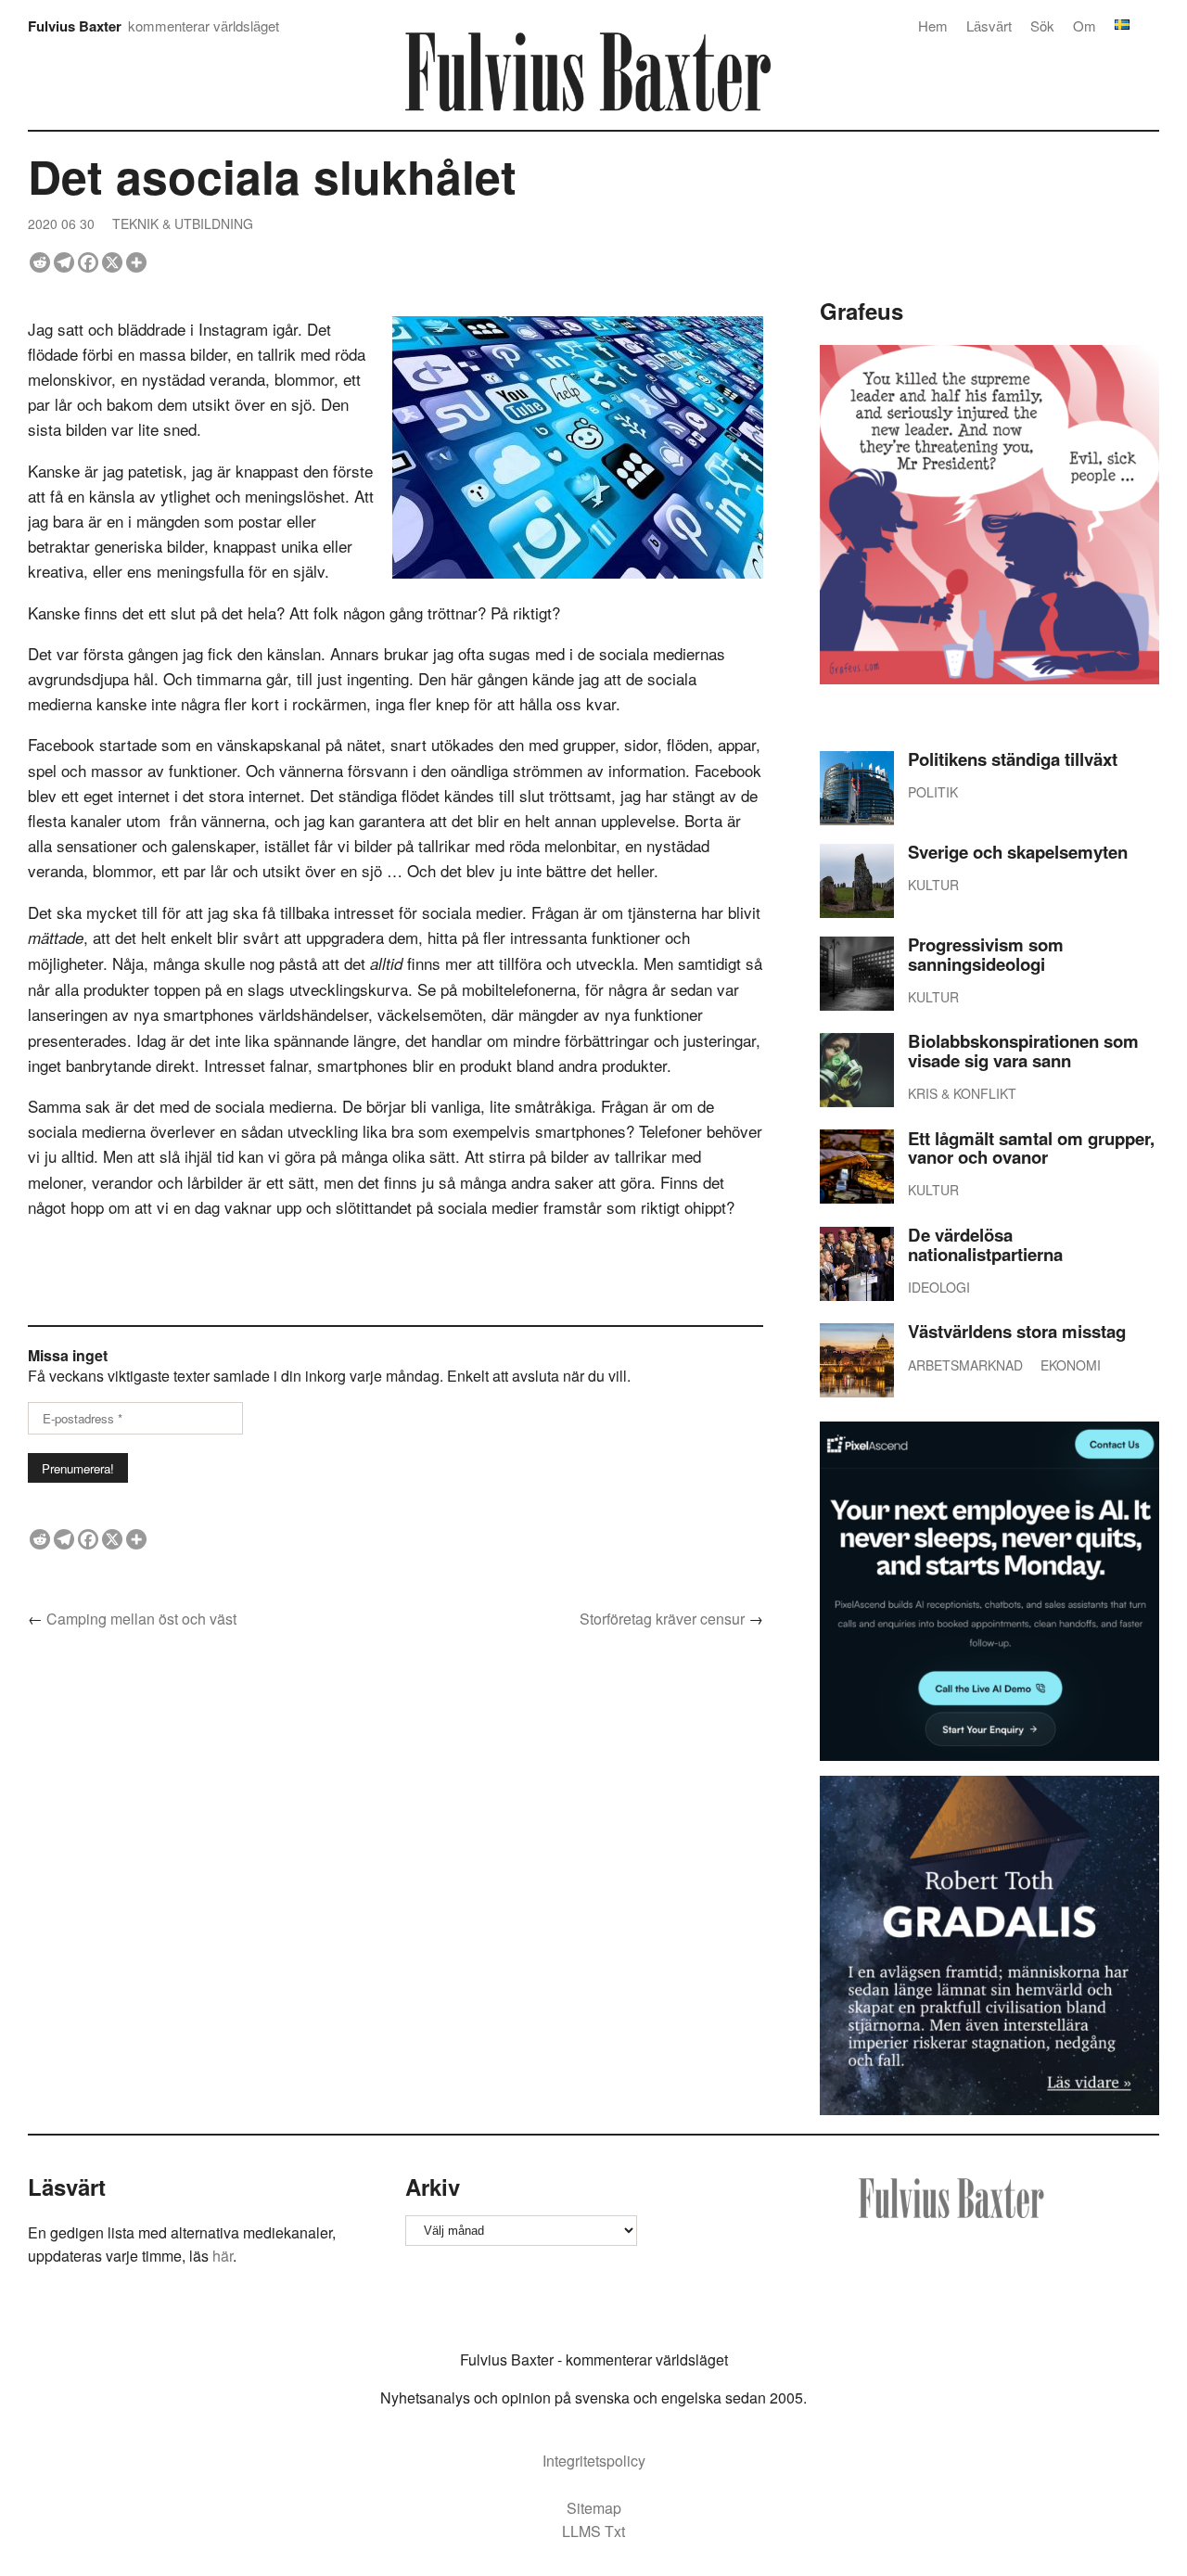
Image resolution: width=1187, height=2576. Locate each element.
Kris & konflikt (962, 1093)
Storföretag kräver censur (662, 1619)
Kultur (933, 885)
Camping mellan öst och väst (141, 1619)
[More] (136, 262)
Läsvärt (989, 26)
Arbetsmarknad (965, 1365)
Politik (933, 792)
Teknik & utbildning (183, 223)
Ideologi (939, 1287)
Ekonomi (1071, 1365)
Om (1085, 26)
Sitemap (594, 2508)
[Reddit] (40, 262)
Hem (933, 26)
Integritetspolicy (594, 2461)
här (223, 2256)
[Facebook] (88, 262)
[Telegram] (64, 262)
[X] (112, 262)
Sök (1042, 26)
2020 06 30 (61, 223)
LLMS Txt (593, 2531)
